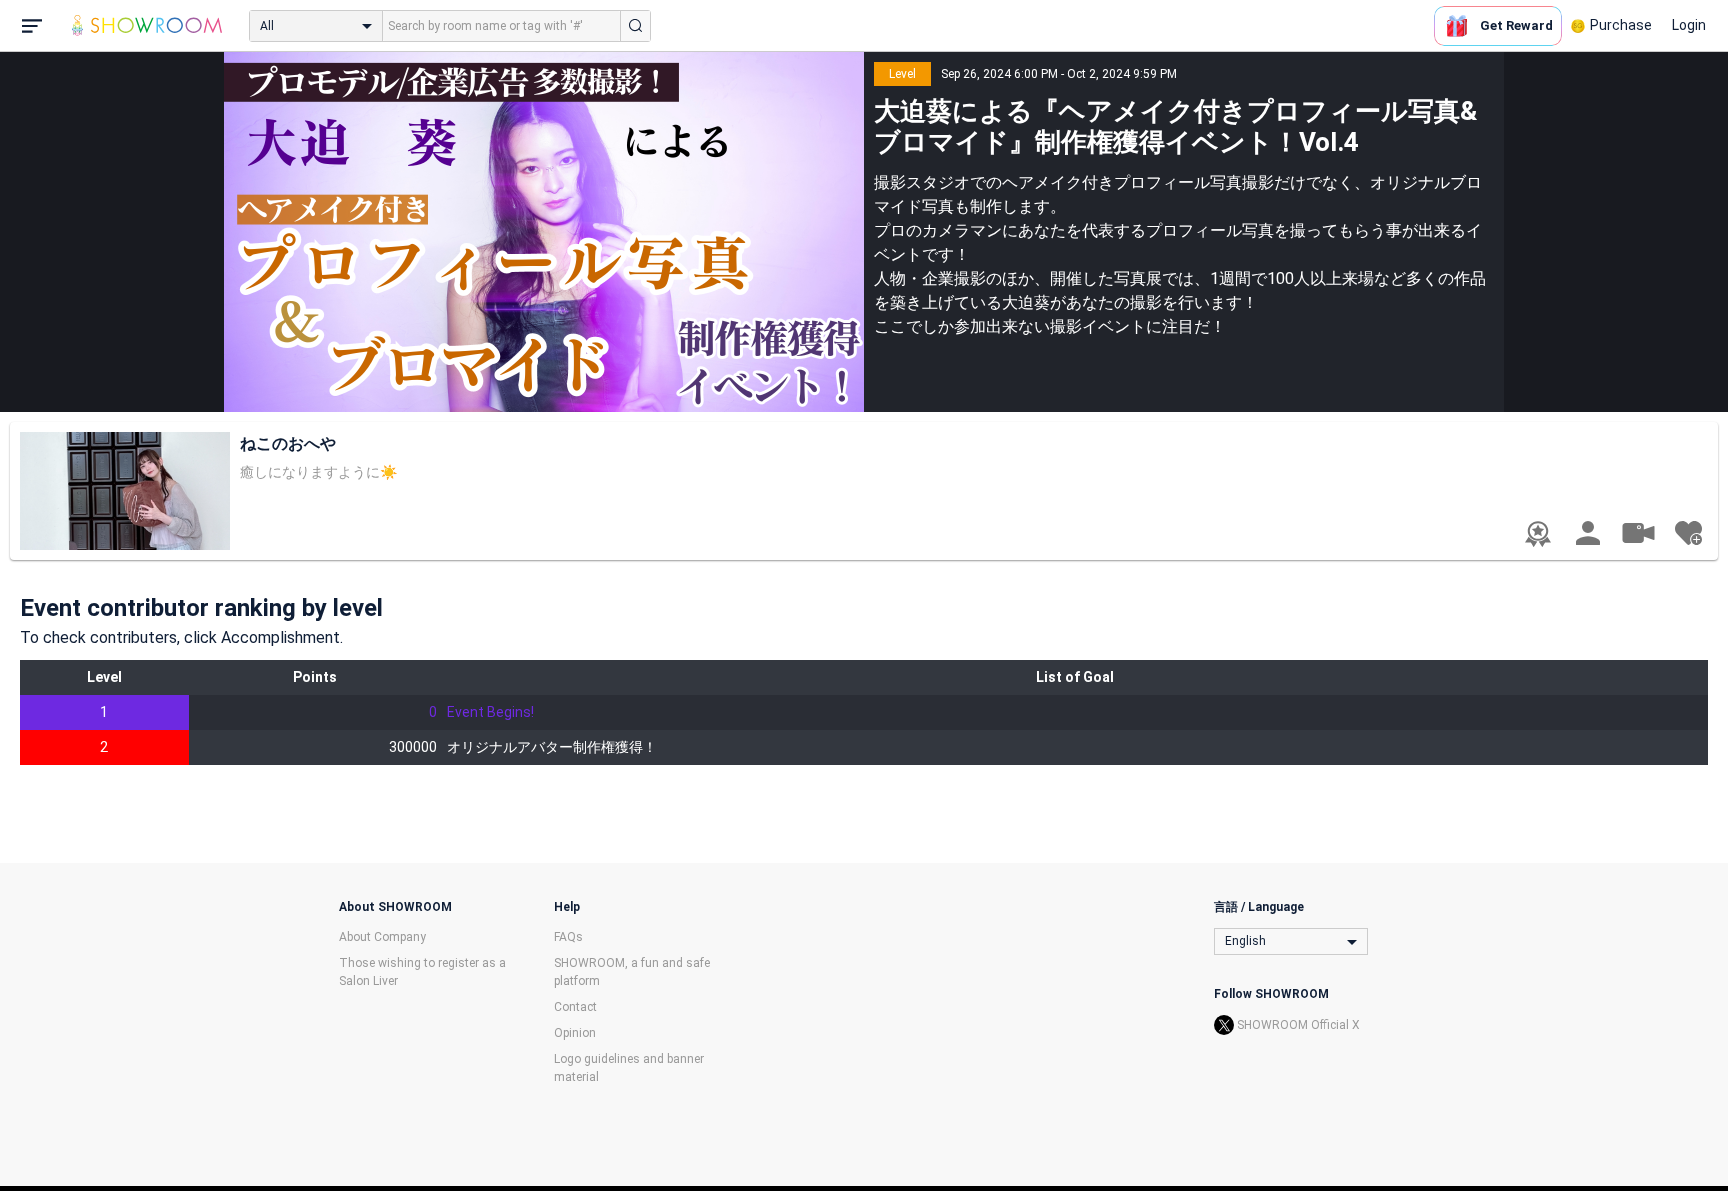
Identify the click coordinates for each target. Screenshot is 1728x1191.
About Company (382, 937)
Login (1689, 25)
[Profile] (1588, 533)
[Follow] (1688, 533)
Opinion (575, 1033)
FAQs (568, 937)
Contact (575, 1007)
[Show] (1638, 532)
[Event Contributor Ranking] (1538, 534)
